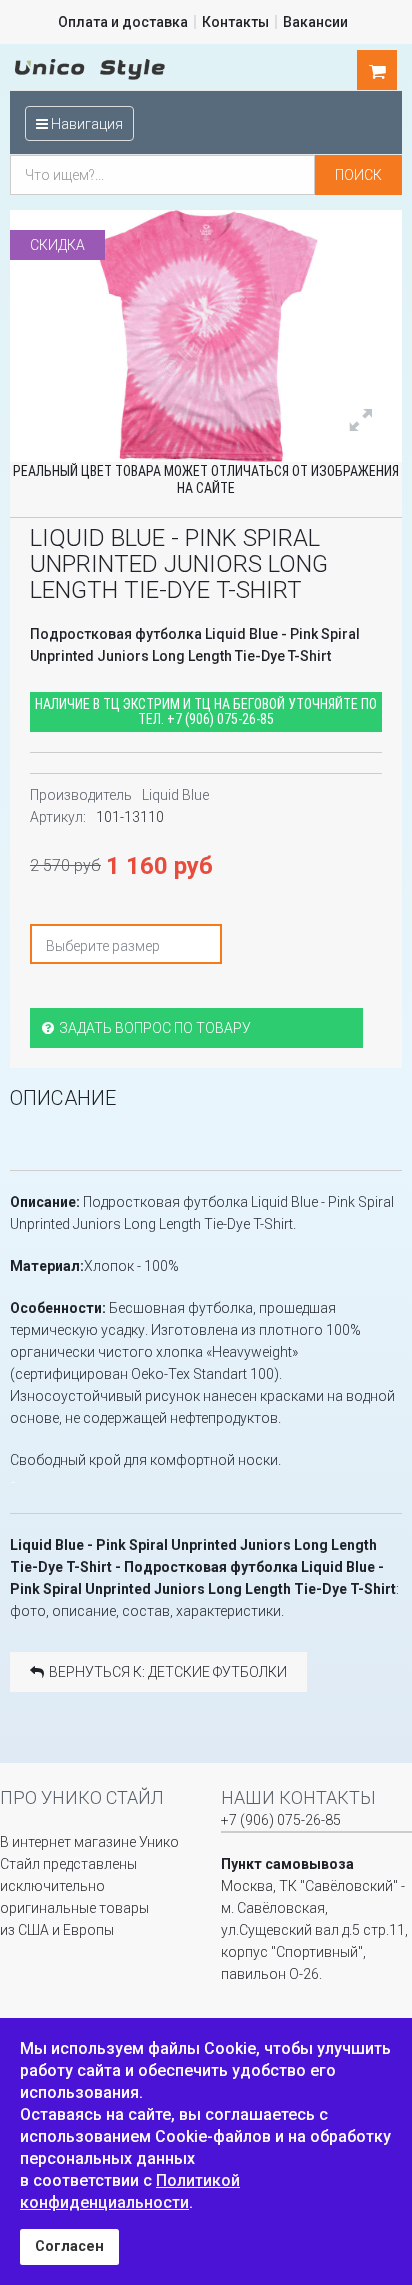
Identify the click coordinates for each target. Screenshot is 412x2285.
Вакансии (315, 22)
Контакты (235, 22)
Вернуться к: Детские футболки (168, 1672)
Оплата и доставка (123, 22)
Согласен (69, 2246)
